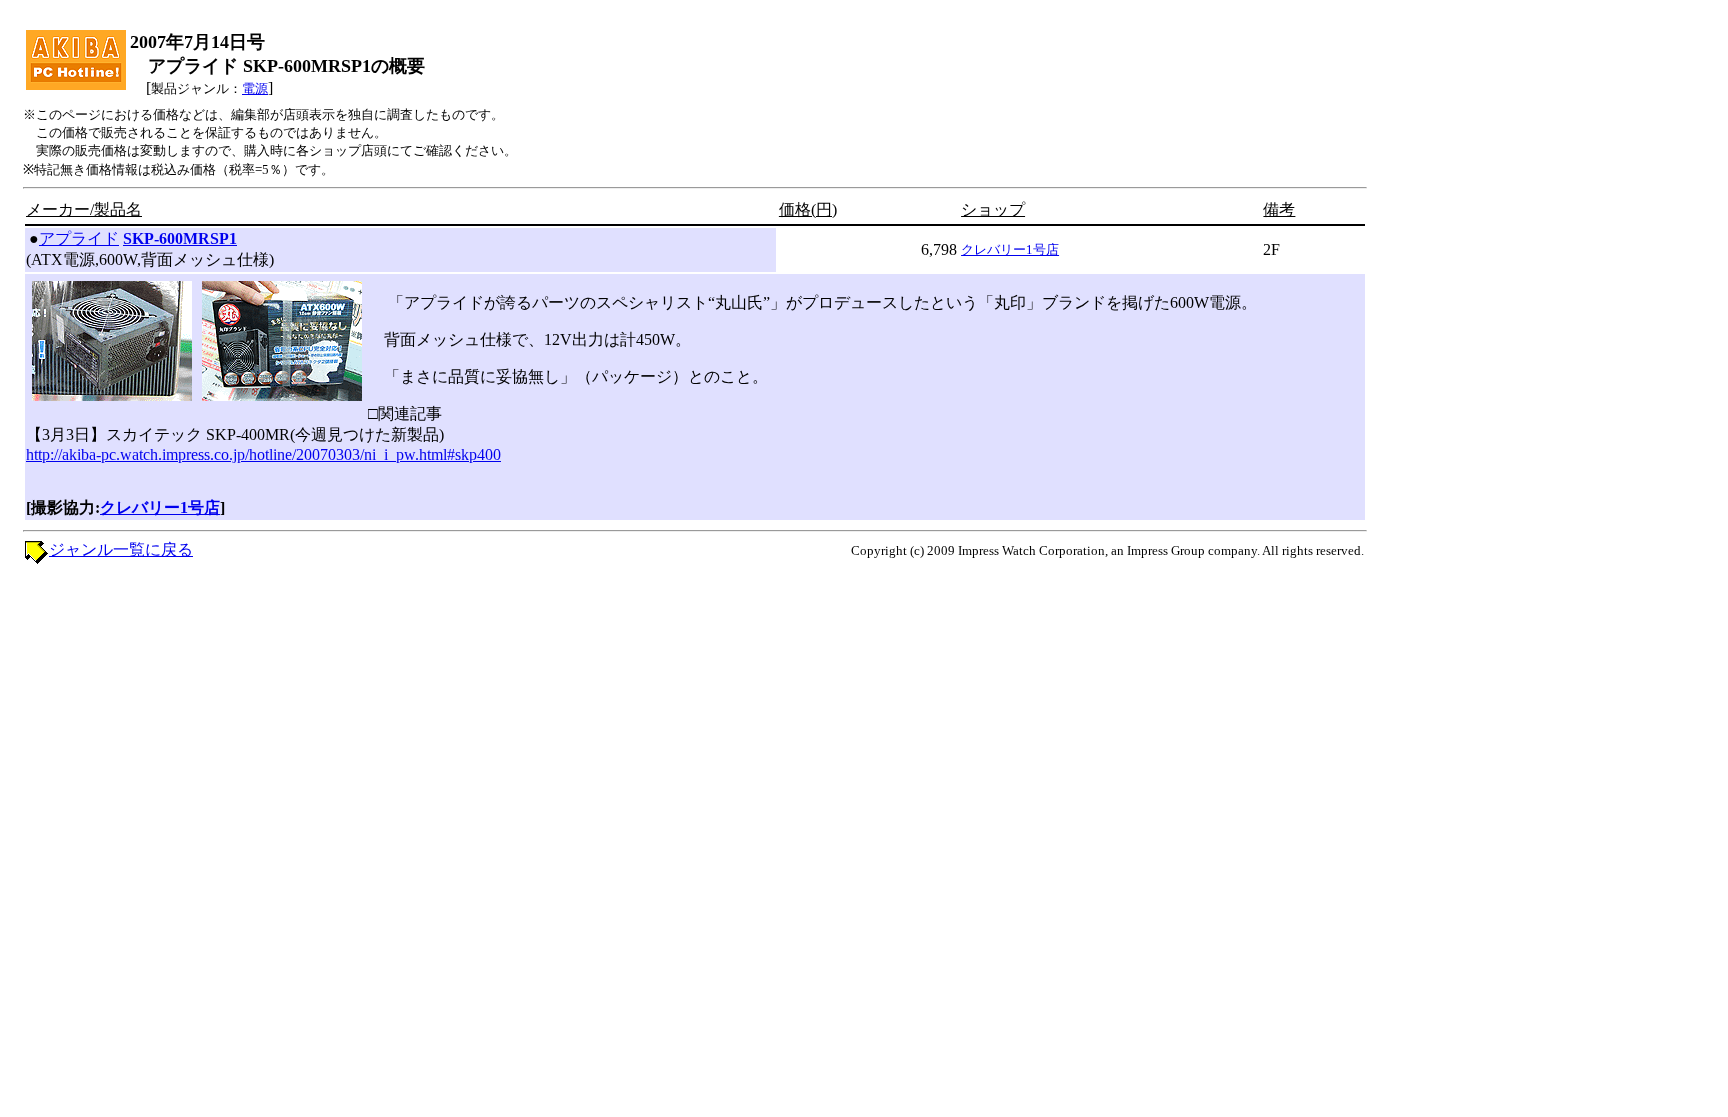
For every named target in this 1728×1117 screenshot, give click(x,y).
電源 (255, 88)
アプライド (79, 238)
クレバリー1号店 (1010, 249)
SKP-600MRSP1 (180, 238)
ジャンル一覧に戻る (121, 549)
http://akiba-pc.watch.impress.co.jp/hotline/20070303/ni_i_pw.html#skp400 (263, 454)
